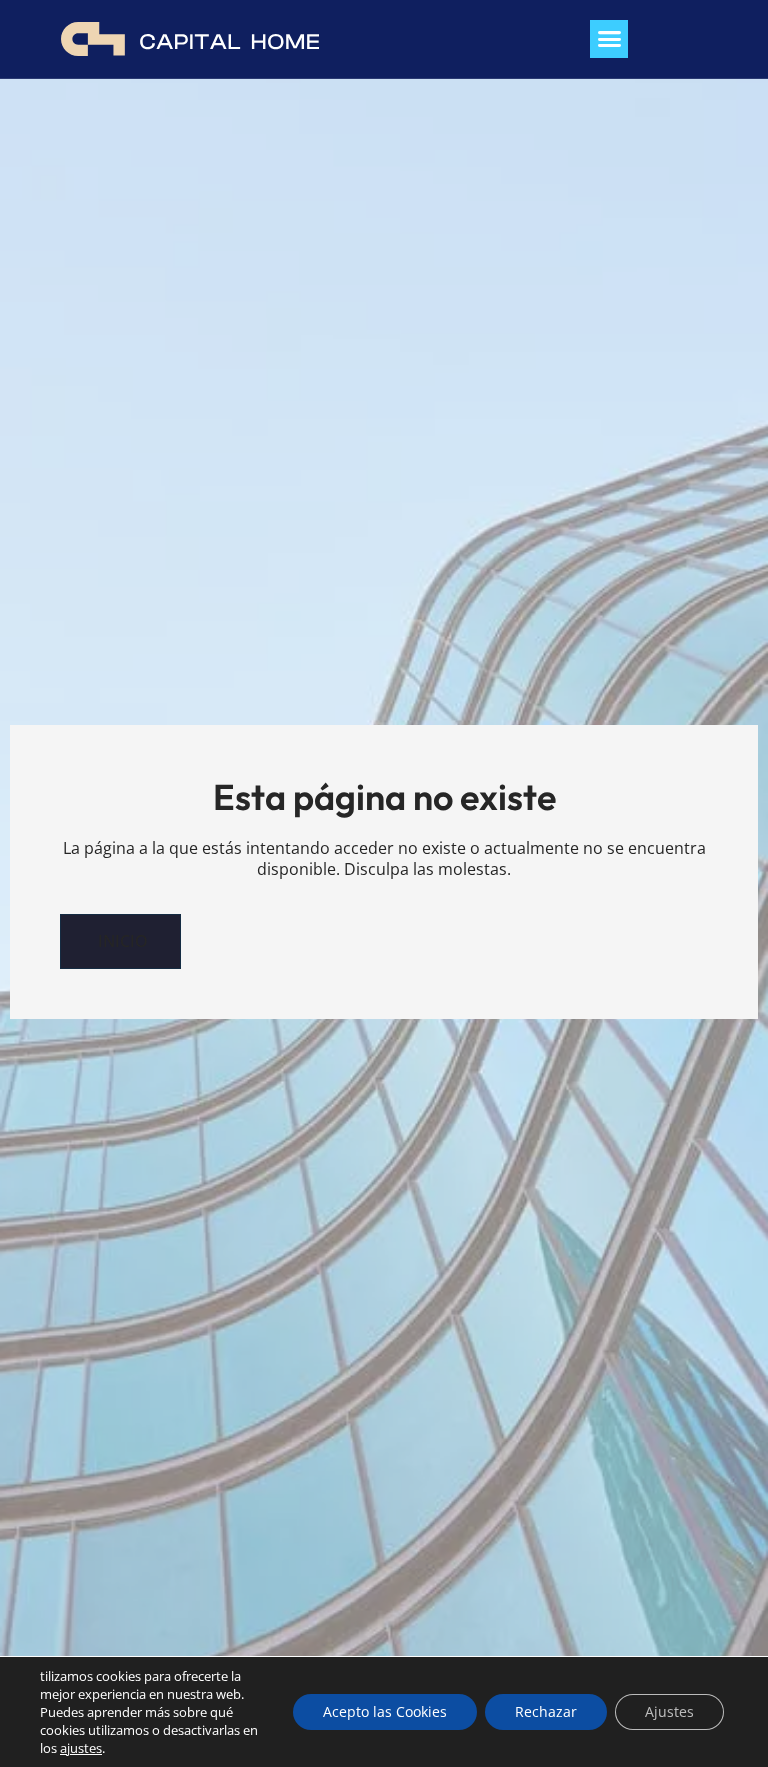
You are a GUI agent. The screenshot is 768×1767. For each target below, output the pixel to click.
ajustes (81, 1748)
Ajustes (669, 1711)
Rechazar (546, 1711)
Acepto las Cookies (385, 1711)
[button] (609, 39)
